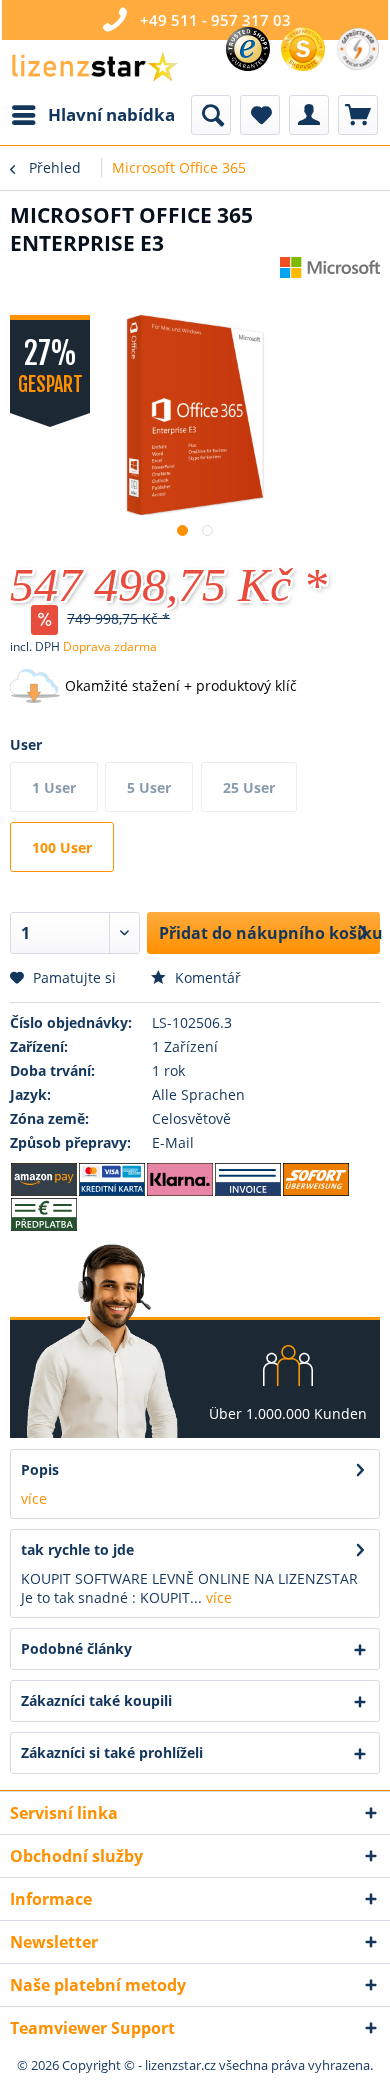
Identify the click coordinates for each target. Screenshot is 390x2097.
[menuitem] (92, 115)
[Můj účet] (309, 115)
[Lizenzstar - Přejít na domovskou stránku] (94, 67)
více (34, 1498)
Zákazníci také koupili (96, 1700)
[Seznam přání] (260, 115)
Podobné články (76, 1648)
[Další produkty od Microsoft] (330, 274)
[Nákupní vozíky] (358, 115)
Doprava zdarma (110, 646)
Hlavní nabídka (111, 114)
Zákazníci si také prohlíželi (112, 1752)
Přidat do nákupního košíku (269, 933)
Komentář (206, 977)
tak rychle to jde (77, 1549)
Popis (40, 1469)
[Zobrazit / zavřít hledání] (211, 115)
